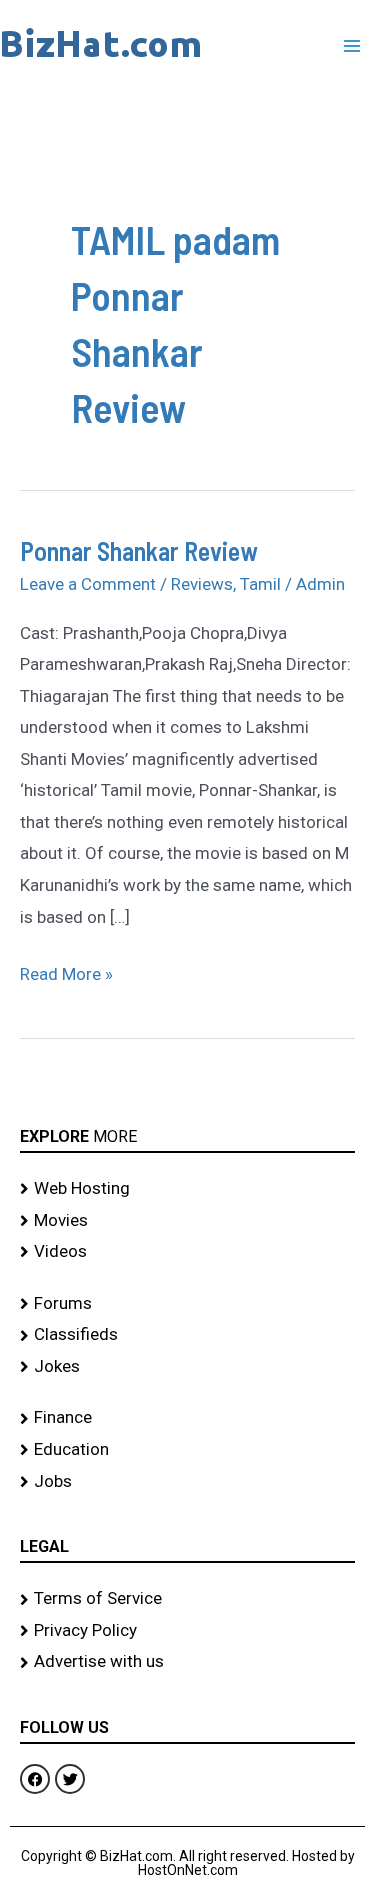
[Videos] (187, 1252)
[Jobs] (187, 1482)
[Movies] (187, 1221)
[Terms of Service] (187, 1599)
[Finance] (187, 1418)
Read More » (66, 971)
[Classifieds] (187, 1335)
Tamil (260, 584)
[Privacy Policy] (187, 1631)
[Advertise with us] (187, 1662)
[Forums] (187, 1304)
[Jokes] (187, 1367)
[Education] (187, 1450)
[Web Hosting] (187, 1189)
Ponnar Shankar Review (139, 550)
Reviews (202, 584)
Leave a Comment (88, 584)
